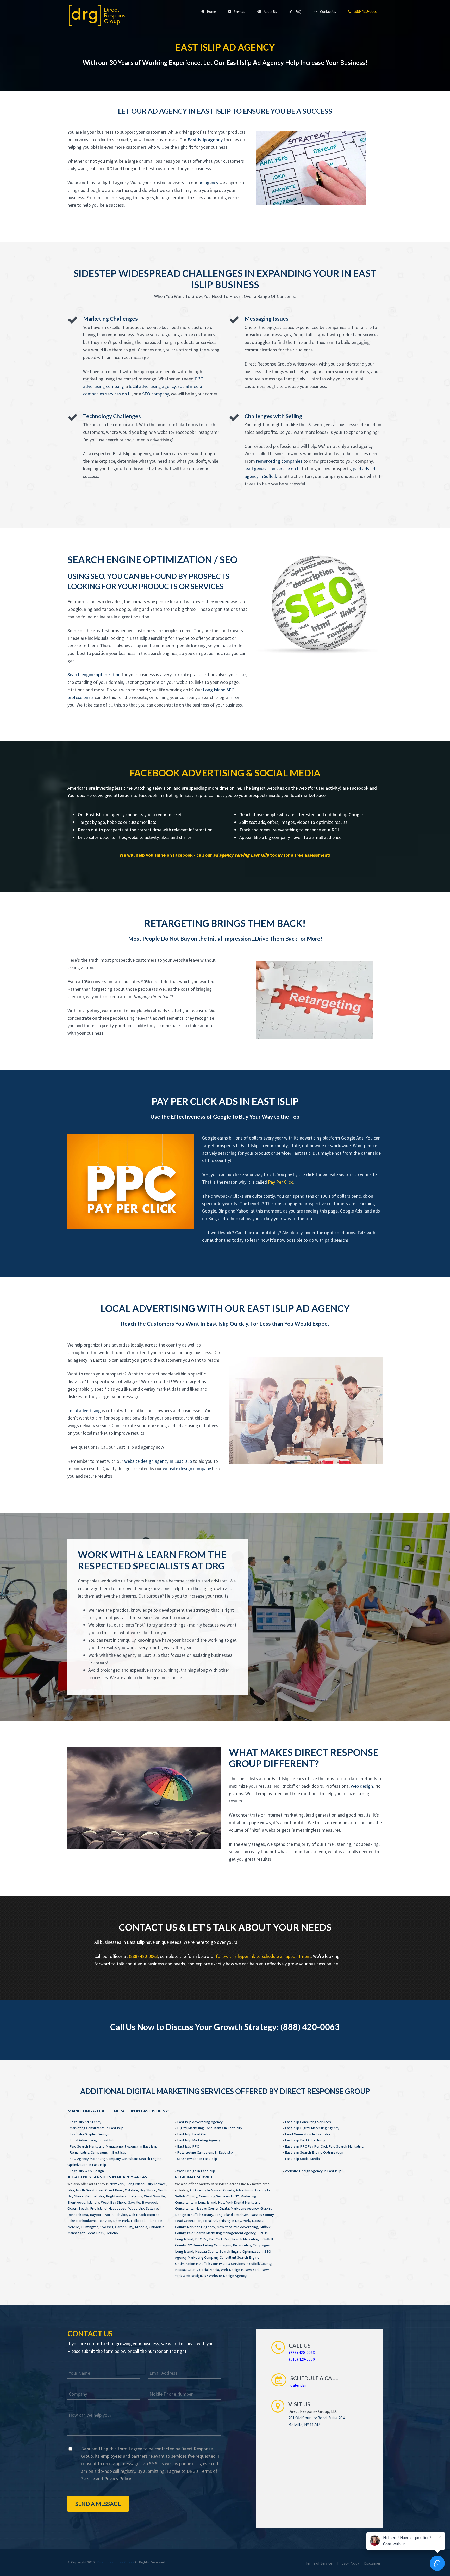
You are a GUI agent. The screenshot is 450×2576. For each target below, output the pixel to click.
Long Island (135, 2184)
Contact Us (327, 12)
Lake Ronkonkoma (82, 2221)
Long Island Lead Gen (232, 2215)
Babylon (105, 2221)
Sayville (134, 2202)
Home (211, 12)
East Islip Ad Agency (85, 2122)
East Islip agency (205, 140)
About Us (269, 12)
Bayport (96, 2215)
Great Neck (95, 2233)
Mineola (141, 2227)
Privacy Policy (117, 2479)
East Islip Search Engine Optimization (314, 2152)
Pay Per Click (280, 1182)
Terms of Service (319, 2563)
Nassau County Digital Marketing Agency (227, 2208)
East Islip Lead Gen (192, 2134)
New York (117, 2184)
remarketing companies (279, 461)
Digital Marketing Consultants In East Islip (210, 2128)
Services (239, 12)
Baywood (149, 2202)
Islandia (93, 2202)
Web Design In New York (240, 2270)
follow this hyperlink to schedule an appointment (263, 1956)
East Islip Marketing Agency (199, 2140)
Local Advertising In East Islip (93, 2140)
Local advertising (84, 1411)
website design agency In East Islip (158, 1461)
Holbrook (138, 2221)
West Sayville (155, 2196)
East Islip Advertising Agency (200, 2122)
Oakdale (131, 2190)
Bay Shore (148, 2190)
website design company (187, 1468)
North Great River (90, 2190)
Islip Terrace (156, 2184)
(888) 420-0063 (143, 1956)
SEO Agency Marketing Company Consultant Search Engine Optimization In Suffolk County (223, 2258)
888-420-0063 (365, 11)
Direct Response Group (116, 2562)
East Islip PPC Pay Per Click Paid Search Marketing (324, 2146)
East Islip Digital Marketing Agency (312, 2128)
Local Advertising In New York (227, 2221)
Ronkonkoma (78, 2215)
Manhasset (76, 2233)
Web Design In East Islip (196, 2171)
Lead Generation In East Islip (307, 2134)
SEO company (155, 394)
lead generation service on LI (273, 469)
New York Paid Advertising (237, 2227)
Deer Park (121, 2221)
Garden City (124, 2227)
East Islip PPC (188, 2146)
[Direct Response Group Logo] (99, 15)
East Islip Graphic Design (89, 2134)
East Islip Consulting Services (308, 2122)
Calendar (298, 2385)
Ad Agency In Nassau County (212, 2190)
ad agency (208, 183)
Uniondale (157, 2227)
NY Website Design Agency (225, 2276)
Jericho (112, 2233)
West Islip (136, 2208)
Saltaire (152, 2208)
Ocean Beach (78, 2208)
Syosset (107, 2227)
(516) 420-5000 (302, 2359)
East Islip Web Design (87, 2171)
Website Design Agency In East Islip (313, 2171)
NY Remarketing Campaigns (209, 2245)
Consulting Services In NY (219, 2196)
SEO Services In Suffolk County (247, 2264)
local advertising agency (152, 386)
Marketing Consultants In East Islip (96, 2128)
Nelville (73, 2227)
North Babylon (116, 2215)
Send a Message (98, 2504)
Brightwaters (116, 2196)
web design (362, 1786)
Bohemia (135, 2196)
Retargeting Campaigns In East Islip (205, 2152)
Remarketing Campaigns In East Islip (98, 2152)
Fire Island (98, 2208)
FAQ (297, 12)
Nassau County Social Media (197, 2270)
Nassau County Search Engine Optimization (229, 2251)
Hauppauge (117, 2208)
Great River (114, 2190)
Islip (71, 2190)
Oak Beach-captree (144, 2215)
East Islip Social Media (302, 2159)
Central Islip (95, 2196)
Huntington (90, 2227)
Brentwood (76, 2202)
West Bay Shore (114, 2202)
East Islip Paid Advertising (305, 2140)
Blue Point (155, 2221)
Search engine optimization (94, 675)
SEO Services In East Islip (197, 2159)
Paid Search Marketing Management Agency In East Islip (113, 2146)
